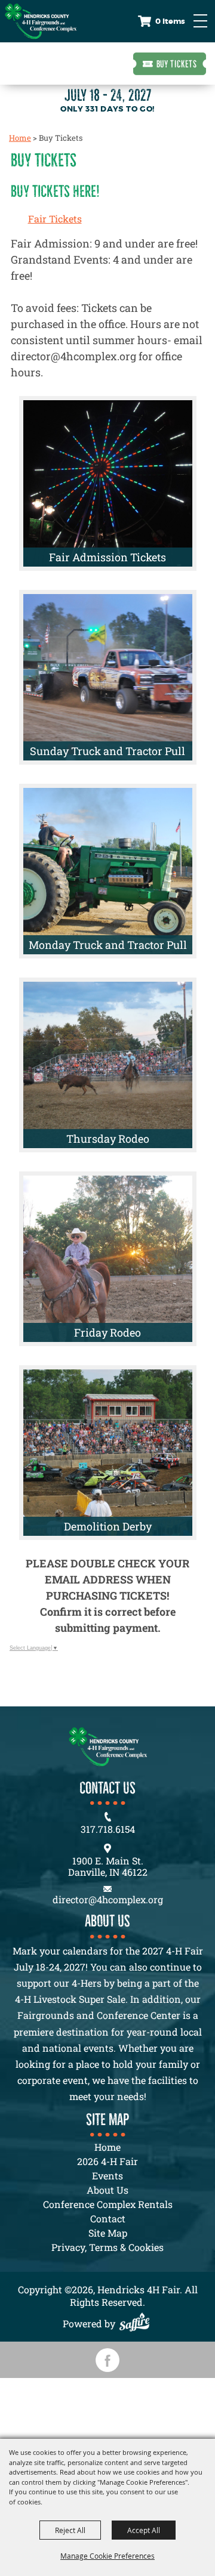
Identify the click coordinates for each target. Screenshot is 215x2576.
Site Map (108, 2233)
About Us (107, 2190)
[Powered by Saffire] (137, 2323)
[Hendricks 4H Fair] (41, 21)
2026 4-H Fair (107, 2161)
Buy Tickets (177, 64)
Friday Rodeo (107, 1332)
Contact (108, 2218)
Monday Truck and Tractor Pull (108, 945)
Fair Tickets (55, 219)
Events (107, 2175)
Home (20, 138)
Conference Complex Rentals (108, 2204)
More (163, 413)
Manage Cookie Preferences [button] (107, 2556)
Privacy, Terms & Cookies (107, 2247)
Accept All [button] (144, 2530)
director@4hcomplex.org (108, 1899)
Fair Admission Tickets (107, 557)
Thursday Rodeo (108, 1139)
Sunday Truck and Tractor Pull (107, 751)
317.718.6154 (108, 1829)
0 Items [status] (170, 21)
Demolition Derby (108, 1526)
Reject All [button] (70, 2530)
